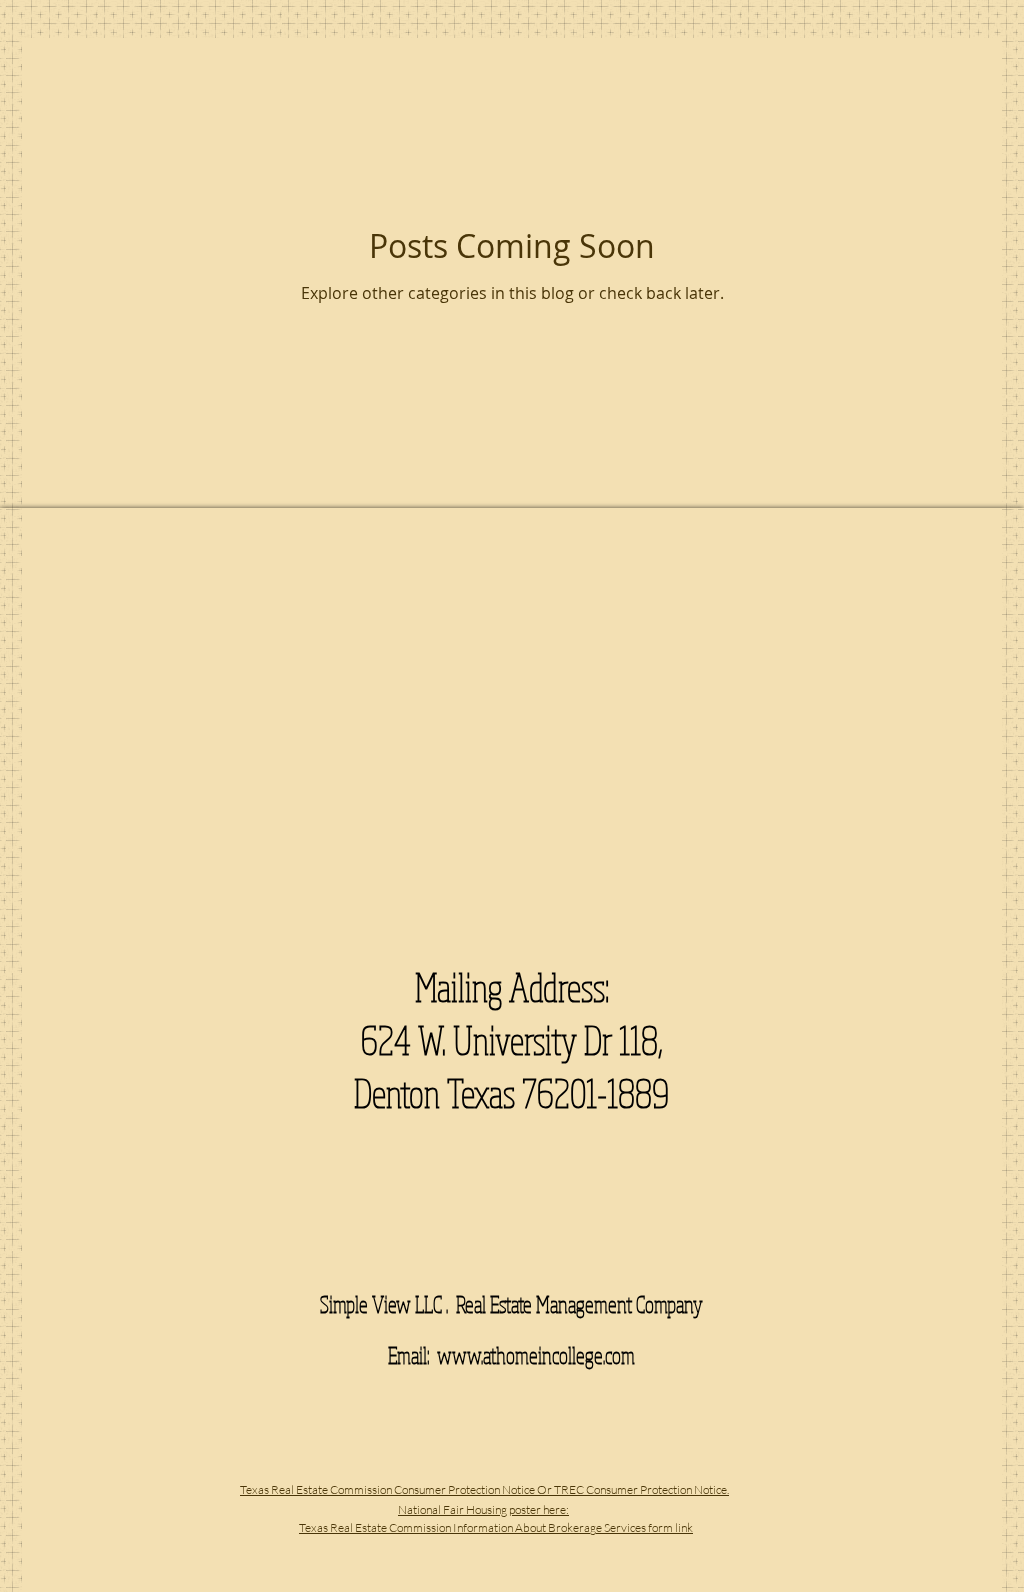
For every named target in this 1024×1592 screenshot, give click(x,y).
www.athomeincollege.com (536, 1354)
